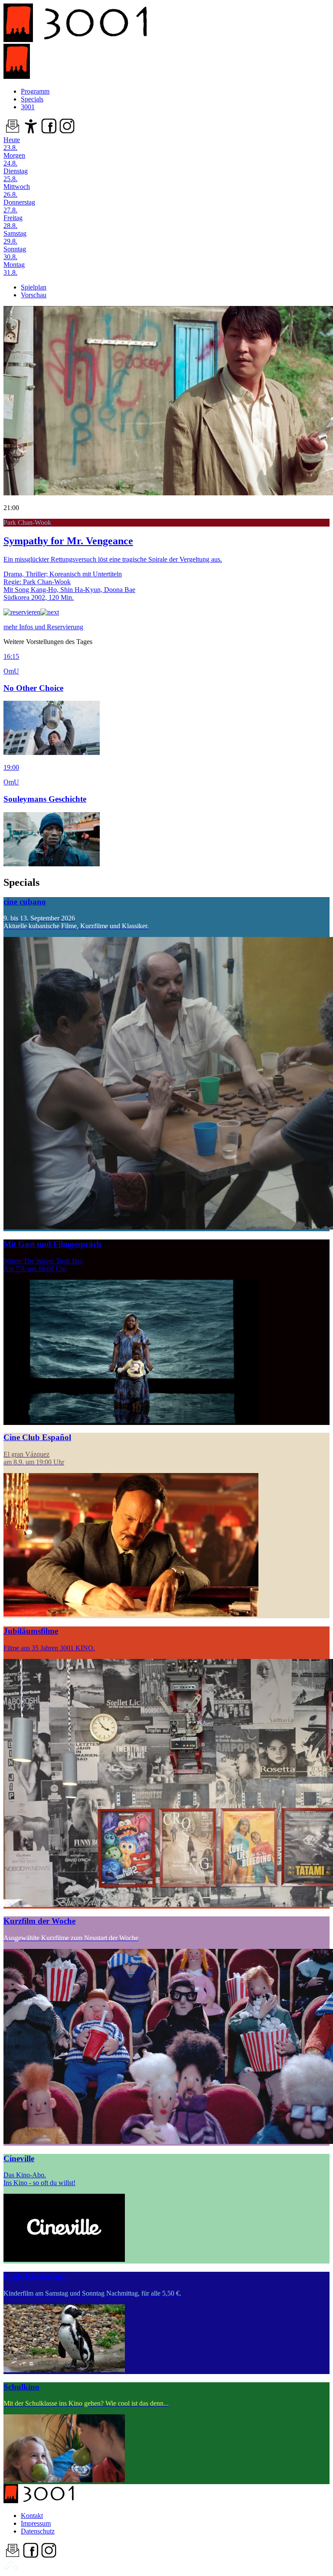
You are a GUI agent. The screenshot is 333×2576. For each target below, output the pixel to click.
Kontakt (32, 2516)
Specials (32, 99)
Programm (35, 91)
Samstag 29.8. (15, 237)
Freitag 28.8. (13, 222)
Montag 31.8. (14, 268)
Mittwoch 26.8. (17, 190)
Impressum (36, 2523)
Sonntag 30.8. (15, 253)
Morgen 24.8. (14, 159)
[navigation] (11, 2568)
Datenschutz (38, 2531)
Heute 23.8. (12, 144)
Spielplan (34, 287)
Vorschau (34, 295)
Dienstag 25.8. (16, 175)
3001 (28, 107)
